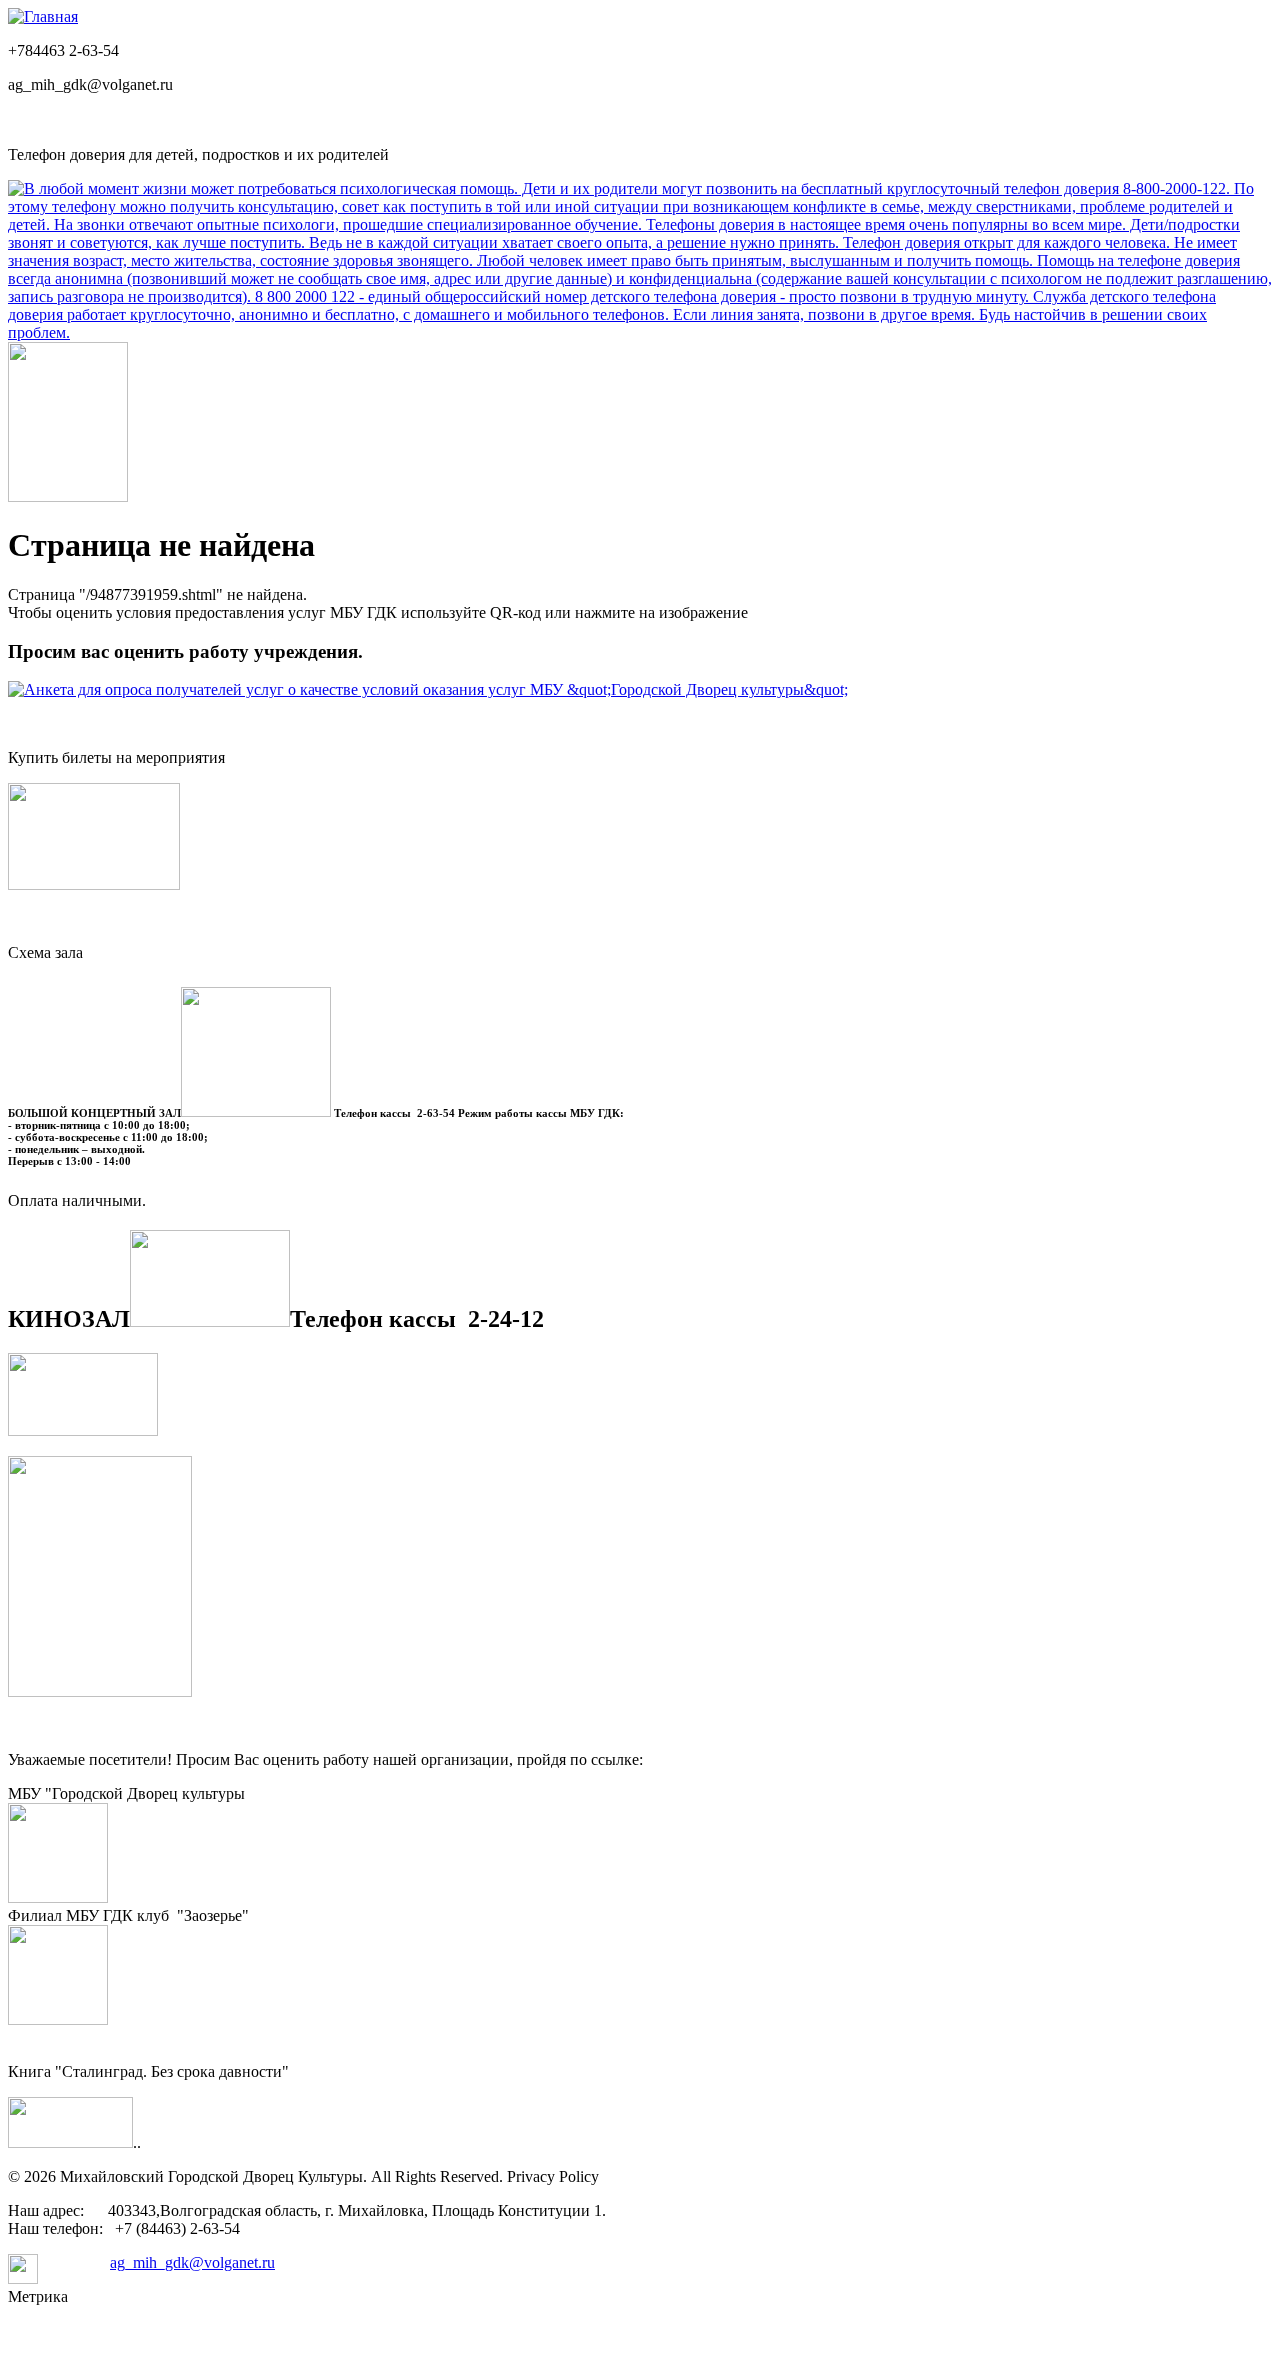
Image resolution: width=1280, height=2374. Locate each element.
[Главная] (43, 16)
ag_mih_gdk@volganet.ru (192, 2262)
